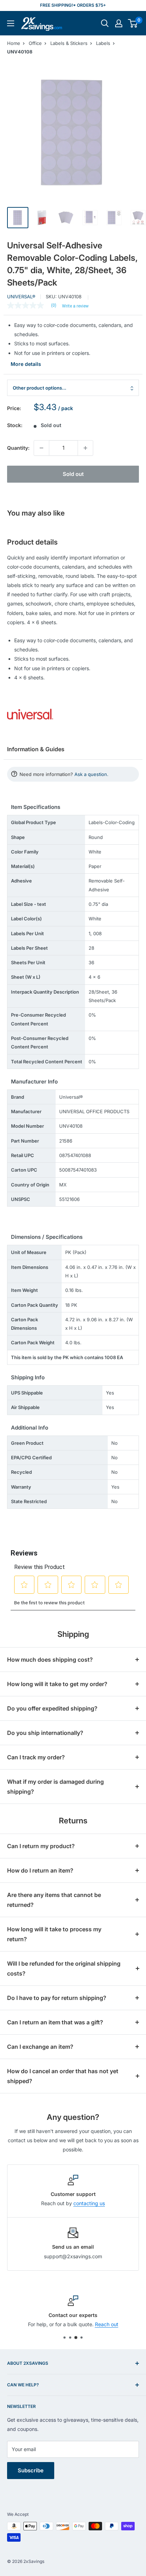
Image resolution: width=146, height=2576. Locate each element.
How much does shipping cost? (50, 1660)
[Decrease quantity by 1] (41, 448)
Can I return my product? (41, 1846)
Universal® (21, 297)
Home (14, 43)
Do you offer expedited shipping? (52, 1708)
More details (26, 364)
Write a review (75, 306)
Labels (103, 43)
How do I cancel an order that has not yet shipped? (63, 2076)
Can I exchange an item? (40, 2047)
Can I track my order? (36, 1757)
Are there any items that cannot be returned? (54, 1900)
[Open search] (105, 23)
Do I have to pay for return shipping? (57, 1998)
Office (35, 43)
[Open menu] (11, 23)
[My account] (119, 23)
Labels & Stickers (69, 43)
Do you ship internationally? (45, 1733)
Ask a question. (91, 774)
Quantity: (18, 448)
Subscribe (31, 2470)
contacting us (89, 2203)
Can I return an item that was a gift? (55, 2022)
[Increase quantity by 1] (85, 448)
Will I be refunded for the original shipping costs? (64, 1968)
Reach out (107, 2325)
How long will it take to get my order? (57, 1684)
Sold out (73, 474)
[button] (133, 23)
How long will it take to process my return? (54, 1934)
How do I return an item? (40, 1870)
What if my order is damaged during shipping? (55, 1787)
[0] (133, 23)
